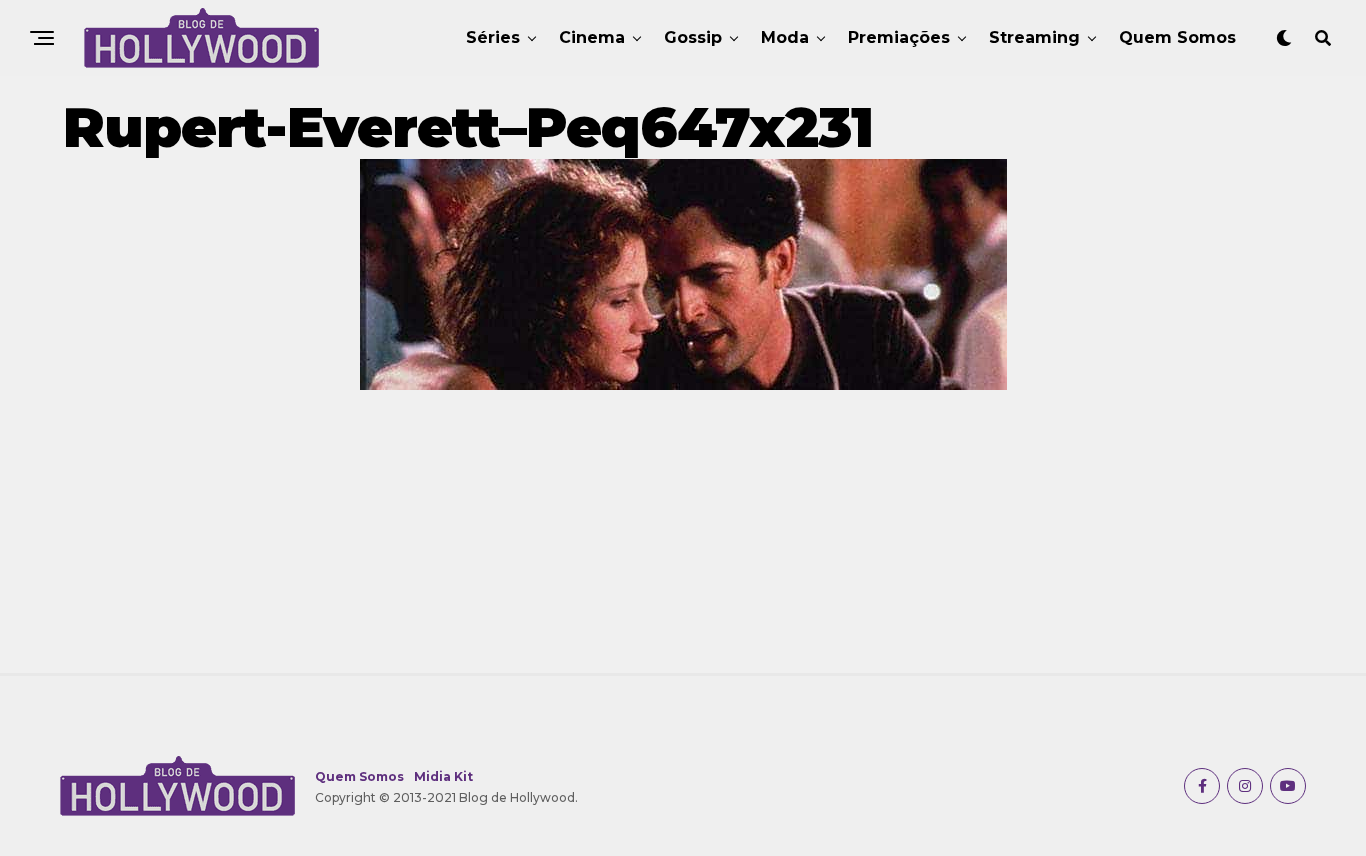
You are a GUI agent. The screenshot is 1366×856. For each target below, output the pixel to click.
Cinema (592, 37)
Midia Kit (443, 776)
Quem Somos (1177, 37)
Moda (785, 37)
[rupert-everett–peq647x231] (683, 384)
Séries (493, 37)
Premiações (899, 37)
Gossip (693, 37)
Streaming (1034, 37)
